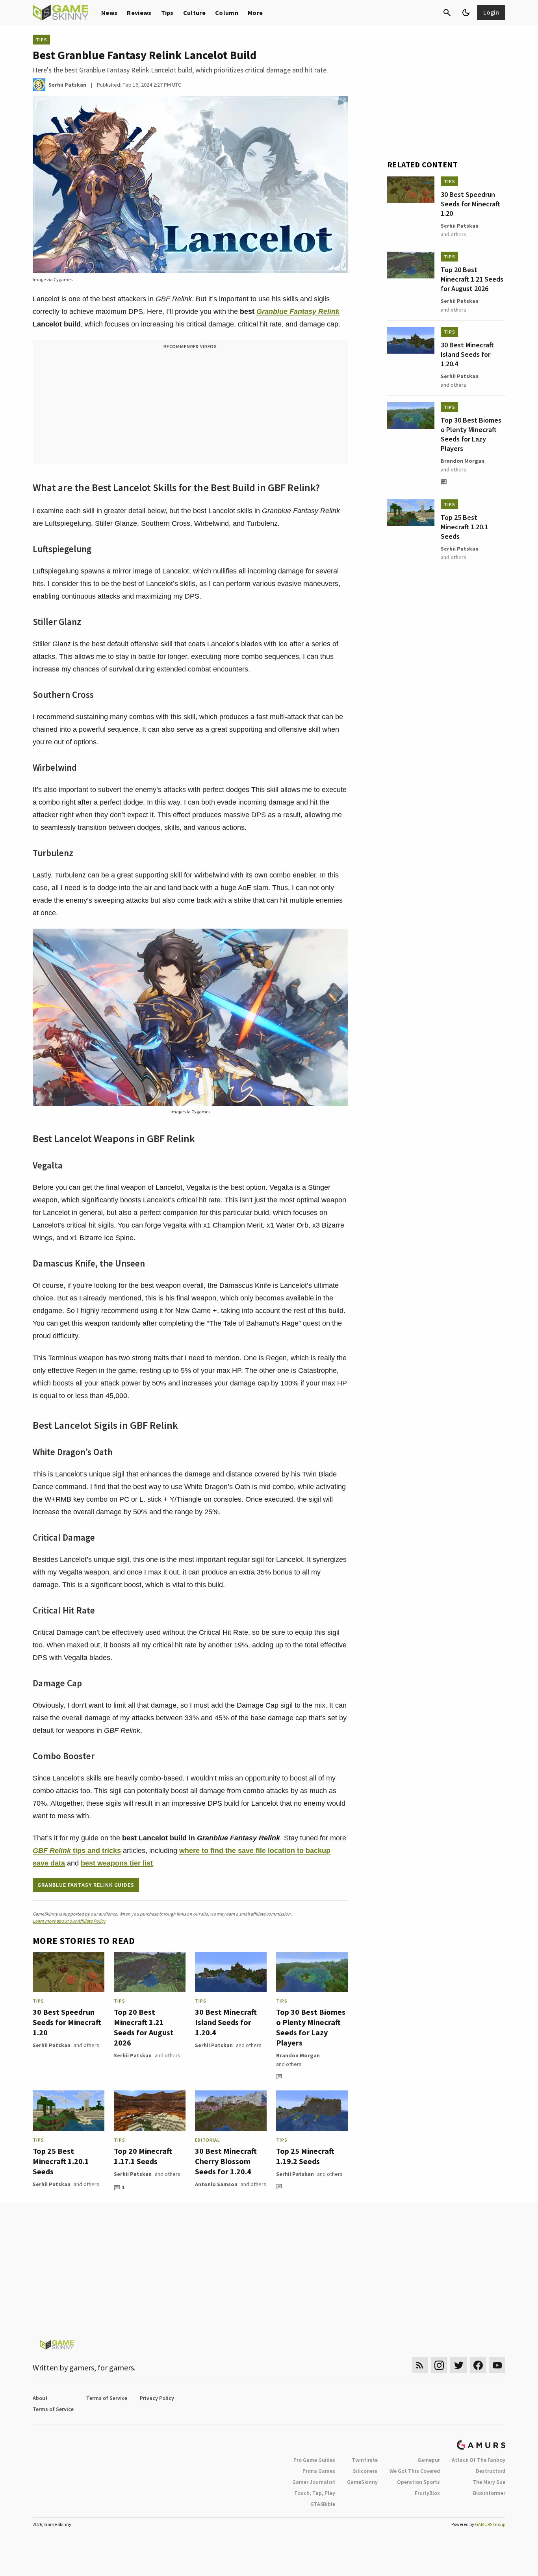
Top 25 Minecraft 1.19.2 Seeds (305, 2156)
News (109, 13)
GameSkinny (362, 2482)
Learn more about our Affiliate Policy (69, 1921)
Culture (194, 13)
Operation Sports (418, 2482)
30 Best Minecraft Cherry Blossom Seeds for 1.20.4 (226, 2161)
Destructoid (491, 2471)
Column (227, 13)
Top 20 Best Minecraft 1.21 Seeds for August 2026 (144, 2027)
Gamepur (429, 2460)
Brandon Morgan (298, 2055)
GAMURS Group (490, 2524)
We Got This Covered (415, 2471)
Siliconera (365, 2471)
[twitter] (458, 2365)
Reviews (139, 13)
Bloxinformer (489, 2493)
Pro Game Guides (314, 2460)
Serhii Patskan (52, 2045)
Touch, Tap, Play (315, 2493)
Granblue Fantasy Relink (298, 312)
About (40, 2398)
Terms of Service (107, 2398)
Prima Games (319, 2471)
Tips (167, 13)
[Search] (447, 13)
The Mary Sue (489, 2482)
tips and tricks (77, 1851)
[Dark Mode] (466, 13)
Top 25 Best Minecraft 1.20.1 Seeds (61, 2161)
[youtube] (497, 2365)
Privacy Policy (157, 2398)
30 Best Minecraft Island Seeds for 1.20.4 (226, 2022)
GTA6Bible (323, 2504)
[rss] (420, 2365)
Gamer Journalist (314, 2482)
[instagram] (439, 2365)
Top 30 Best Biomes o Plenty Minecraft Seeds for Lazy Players (311, 2027)
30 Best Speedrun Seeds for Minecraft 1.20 (67, 2022)
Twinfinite (365, 2460)
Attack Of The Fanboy (479, 2460)
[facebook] (478, 2365)
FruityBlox (427, 2493)
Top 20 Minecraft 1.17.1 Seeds (143, 2156)
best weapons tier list (117, 1863)
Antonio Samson (216, 2184)
